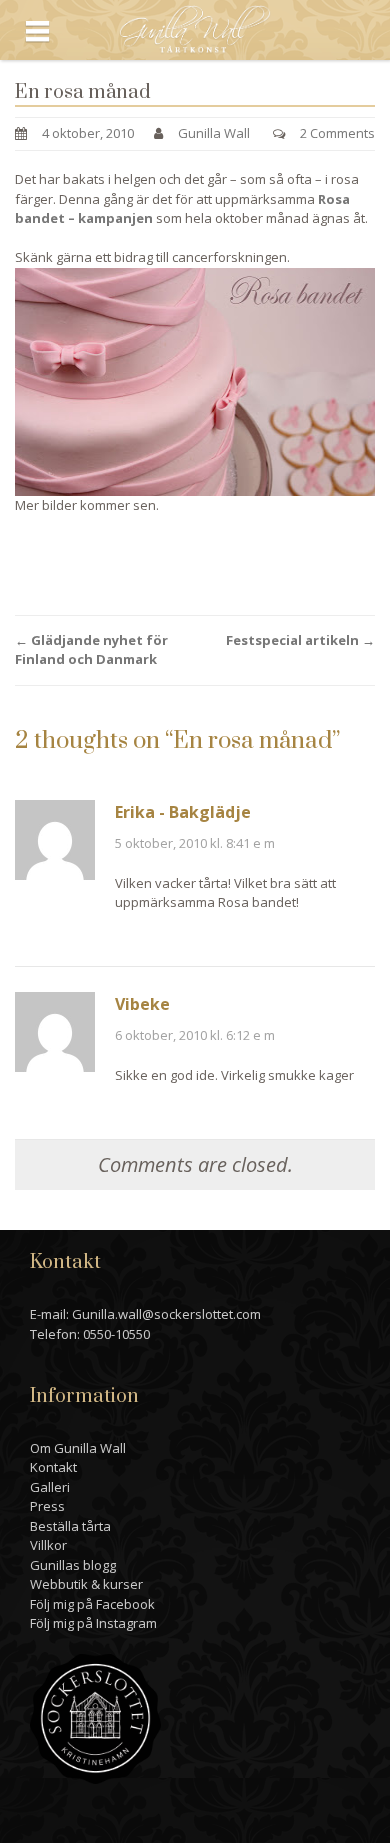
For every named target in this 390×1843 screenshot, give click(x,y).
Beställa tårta (70, 1526)
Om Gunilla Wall (78, 1448)
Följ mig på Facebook (92, 1604)
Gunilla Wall (214, 133)
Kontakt (53, 1467)
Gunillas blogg (73, 1565)
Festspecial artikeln (300, 640)
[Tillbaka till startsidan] (195, 28)
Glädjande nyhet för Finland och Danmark (91, 650)
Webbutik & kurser (86, 1584)
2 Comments (337, 133)
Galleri (50, 1487)
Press (47, 1506)
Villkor (48, 1545)
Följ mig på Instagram (93, 1623)
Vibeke (142, 1004)
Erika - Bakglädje (183, 812)
